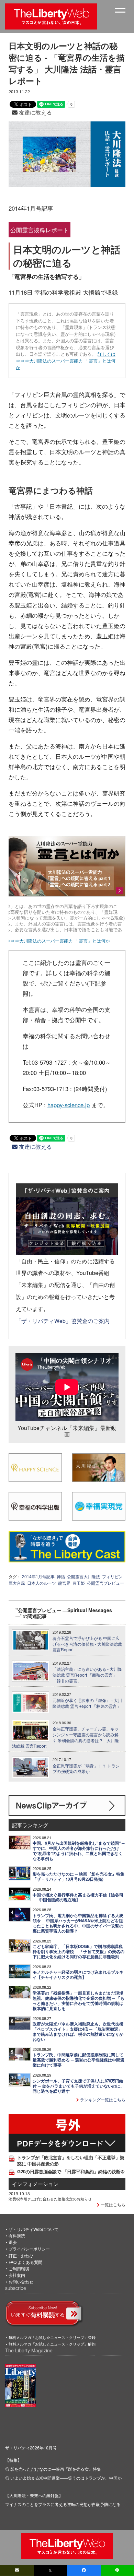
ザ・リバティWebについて (33, 2229)
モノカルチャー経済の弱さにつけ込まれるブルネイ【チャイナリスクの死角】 (78, 1975)
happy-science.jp (69, 1105)
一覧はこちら (113, 2204)
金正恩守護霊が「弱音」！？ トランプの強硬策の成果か (86, 1769)
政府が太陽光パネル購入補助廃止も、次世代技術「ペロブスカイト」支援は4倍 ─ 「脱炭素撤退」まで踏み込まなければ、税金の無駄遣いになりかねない (78, 2032)
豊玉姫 (79, 1583)
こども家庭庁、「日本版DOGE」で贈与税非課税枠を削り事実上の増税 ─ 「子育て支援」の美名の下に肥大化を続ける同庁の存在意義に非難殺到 (79, 1952)
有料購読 (17, 2236)
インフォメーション (35, 2184)
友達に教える (35, 112)
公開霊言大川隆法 (83, 1576)
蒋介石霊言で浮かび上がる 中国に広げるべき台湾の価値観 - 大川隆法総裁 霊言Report (87, 1644)
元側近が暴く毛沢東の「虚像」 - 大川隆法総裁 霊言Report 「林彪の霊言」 (87, 1703)
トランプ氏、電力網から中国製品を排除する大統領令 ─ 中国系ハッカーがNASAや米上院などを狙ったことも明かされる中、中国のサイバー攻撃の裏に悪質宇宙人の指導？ (78, 1923)
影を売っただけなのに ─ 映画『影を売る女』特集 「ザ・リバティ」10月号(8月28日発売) (79, 1877)
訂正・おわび (21, 2255)
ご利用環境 (19, 2268)
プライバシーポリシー (29, 2249)
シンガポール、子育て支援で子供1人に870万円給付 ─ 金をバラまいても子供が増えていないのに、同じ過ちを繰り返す (79, 2086)
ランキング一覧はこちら (102, 2099)
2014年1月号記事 (38, 1576)
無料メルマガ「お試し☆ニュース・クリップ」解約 (52, 2344)
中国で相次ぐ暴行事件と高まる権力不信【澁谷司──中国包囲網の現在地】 (78, 1898)
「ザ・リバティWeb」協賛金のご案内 (63, 1321)
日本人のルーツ (42, 1583)
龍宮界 (64, 1583)
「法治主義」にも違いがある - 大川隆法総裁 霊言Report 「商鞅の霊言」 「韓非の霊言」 (87, 1675)
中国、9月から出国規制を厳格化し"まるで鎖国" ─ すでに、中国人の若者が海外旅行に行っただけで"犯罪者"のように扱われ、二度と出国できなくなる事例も (79, 1851)
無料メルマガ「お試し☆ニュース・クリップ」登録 (52, 2337)
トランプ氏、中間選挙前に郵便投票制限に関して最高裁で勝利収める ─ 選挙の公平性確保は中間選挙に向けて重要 (79, 2060)
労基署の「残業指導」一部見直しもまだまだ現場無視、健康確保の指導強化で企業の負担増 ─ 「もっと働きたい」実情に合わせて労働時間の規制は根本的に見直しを (79, 2001)
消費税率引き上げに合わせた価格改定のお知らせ (50, 2199)
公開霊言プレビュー (105, 1583)
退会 (13, 2242)
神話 (61, 1576)
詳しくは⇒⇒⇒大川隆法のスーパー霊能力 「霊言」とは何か (66, 361)
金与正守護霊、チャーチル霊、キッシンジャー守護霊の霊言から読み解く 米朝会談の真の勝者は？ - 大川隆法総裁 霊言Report (65, 1737)
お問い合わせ (21, 2282)
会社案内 (17, 2275)
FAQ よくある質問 (25, 2262)
